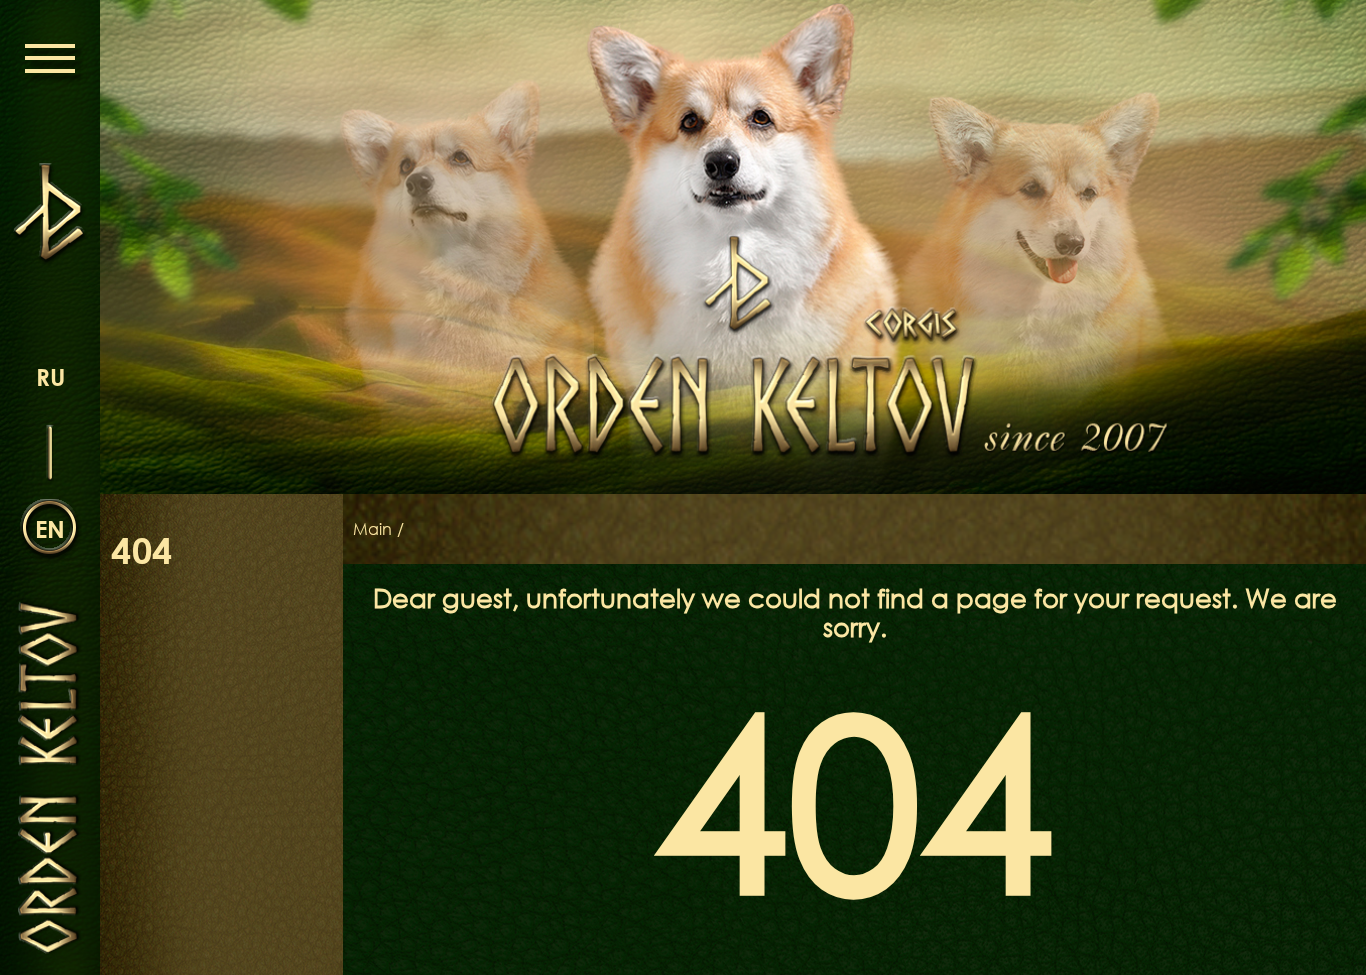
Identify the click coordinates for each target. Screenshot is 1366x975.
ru (50, 376)
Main (372, 529)
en (50, 528)
